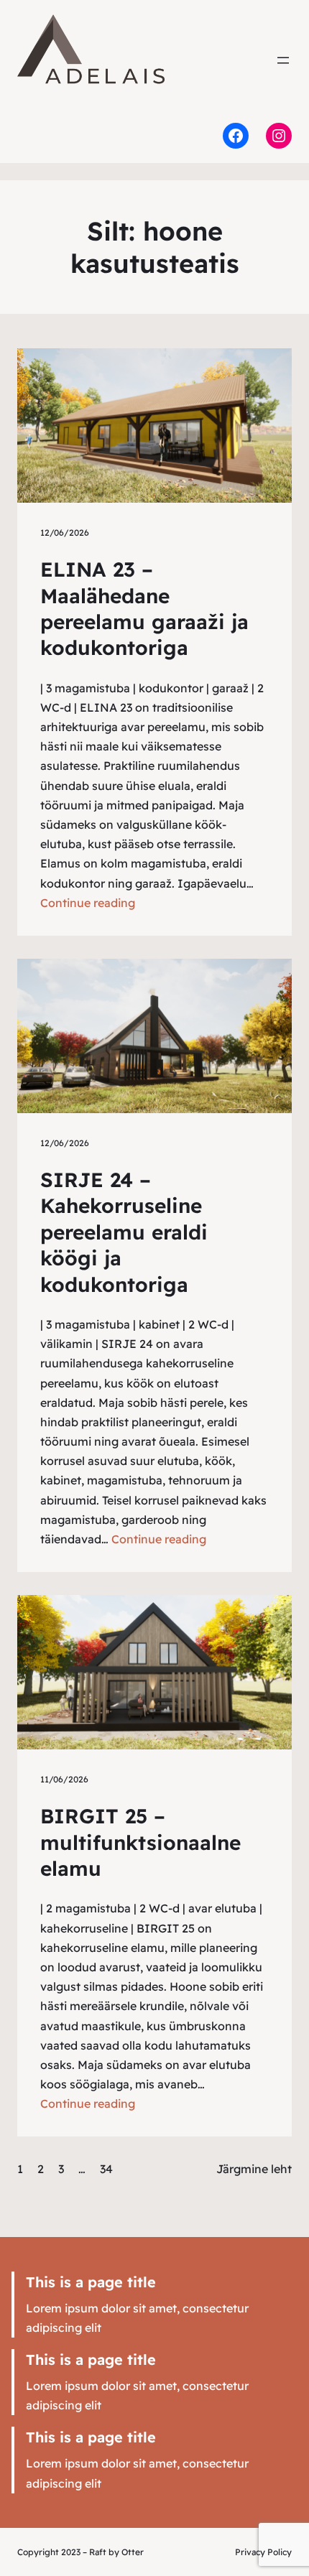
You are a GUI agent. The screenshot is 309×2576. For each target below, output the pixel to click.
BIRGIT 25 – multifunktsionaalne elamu (140, 1842)
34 (106, 2169)
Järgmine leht (254, 2169)
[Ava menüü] (283, 60)
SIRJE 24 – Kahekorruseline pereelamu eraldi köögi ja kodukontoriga (124, 1232)
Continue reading (88, 903)
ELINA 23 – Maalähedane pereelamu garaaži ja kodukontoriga (144, 608)
